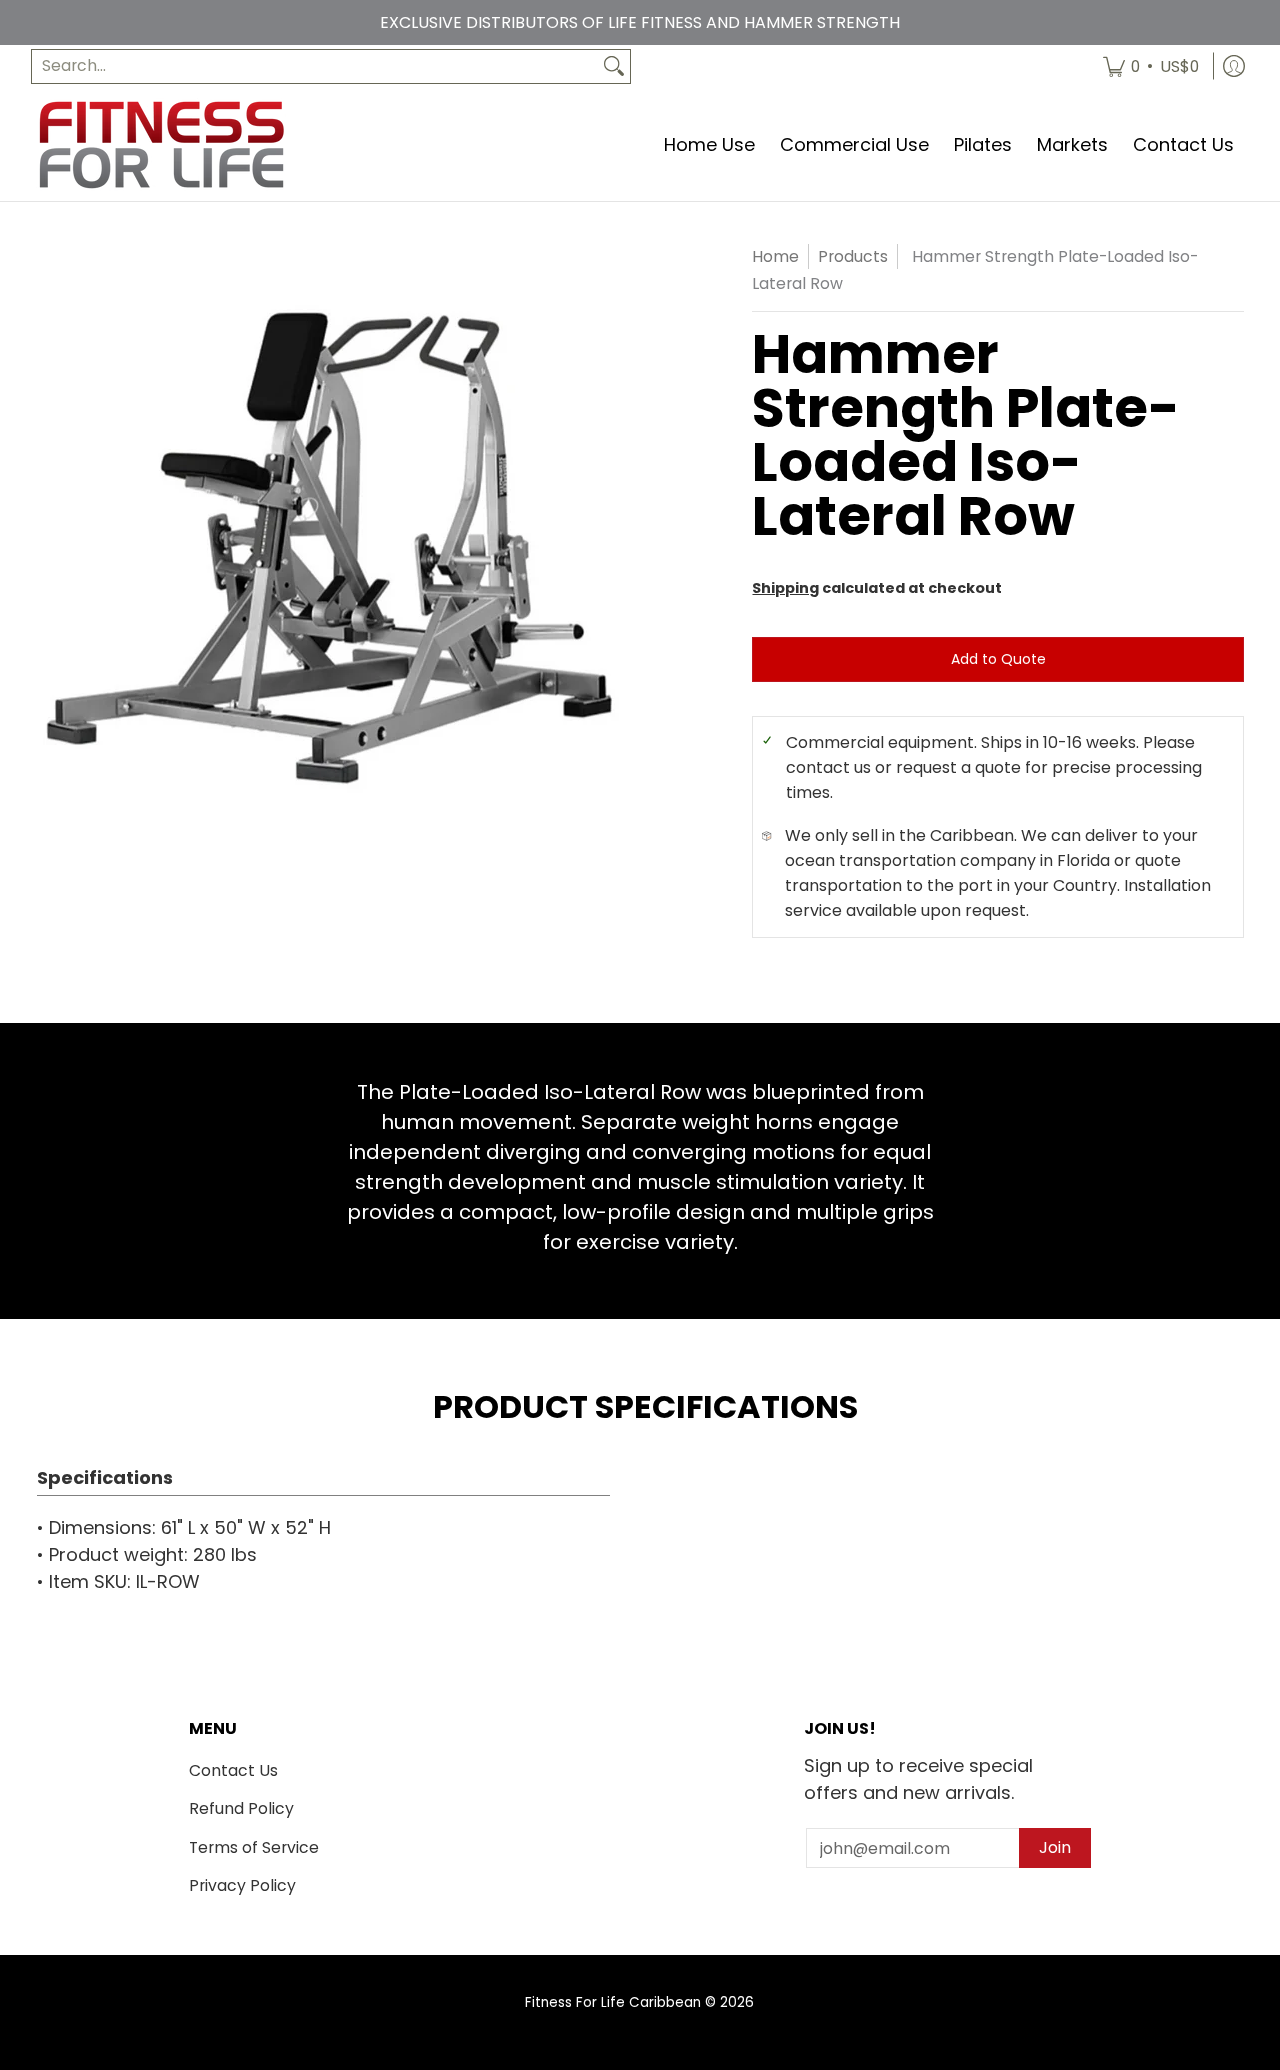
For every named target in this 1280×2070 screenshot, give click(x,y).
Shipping (785, 588)
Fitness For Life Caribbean (613, 2002)
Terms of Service (254, 1847)
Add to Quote (998, 659)
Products (853, 256)
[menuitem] (1151, 66)
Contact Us (233, 1770)
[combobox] (315, 66)
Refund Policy (241, 1808)
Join (1055, 1847)
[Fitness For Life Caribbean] (161, 144)
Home (775, 256)
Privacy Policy (242, 1885)
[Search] (614, 66)
